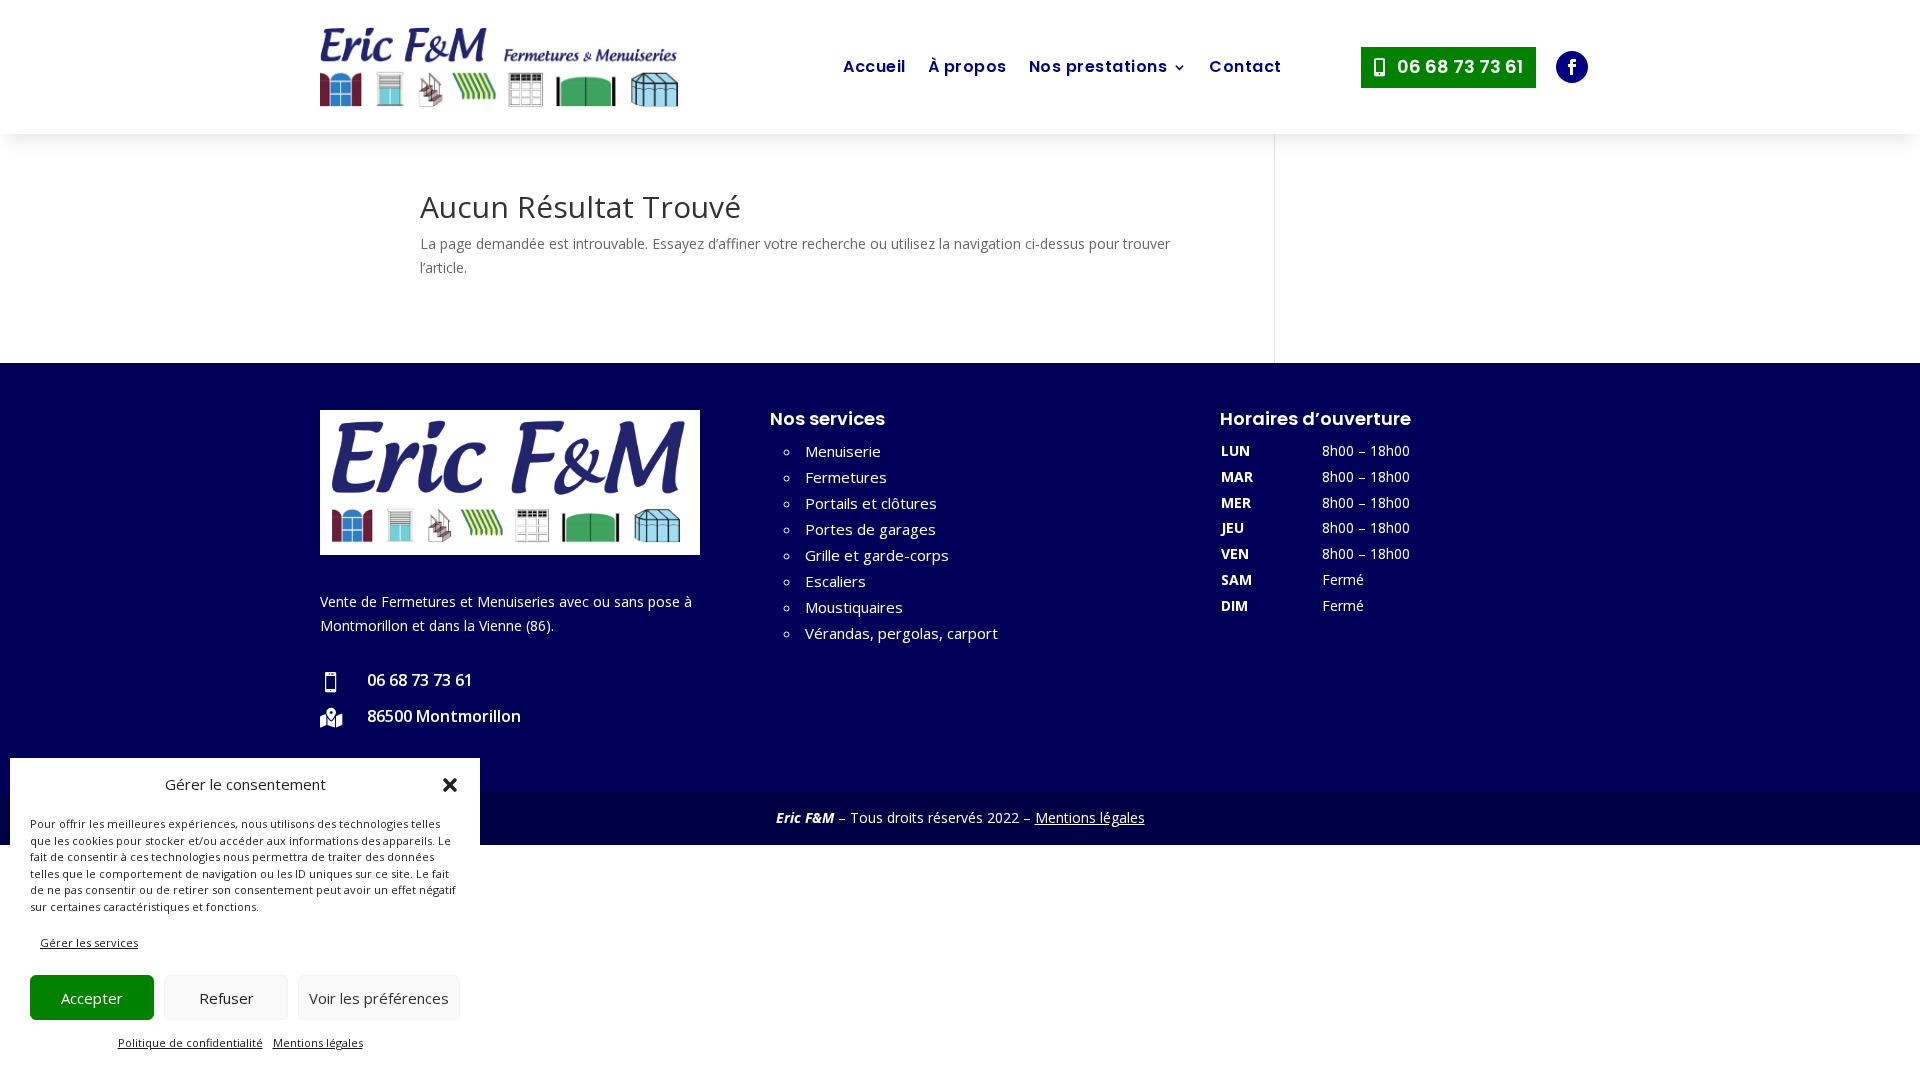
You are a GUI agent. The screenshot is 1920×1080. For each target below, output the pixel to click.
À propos (967, 66)
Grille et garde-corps (877, 555)
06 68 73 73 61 (1460, 66)
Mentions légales (318, 1042)
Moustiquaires (854, 607)
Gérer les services (89, 942)
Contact (1245, 66)
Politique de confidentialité (190, 1042)
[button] (450, 785)
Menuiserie (843, 451)
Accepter (92, 998)
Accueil (874, 66)
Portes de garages (870, 529)
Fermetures (846, 477)
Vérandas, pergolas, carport (901, 633)
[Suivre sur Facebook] (1572, 67)
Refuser (226, 998)
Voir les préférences (379, 998)
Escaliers (835, 581)
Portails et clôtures (871, 503)
